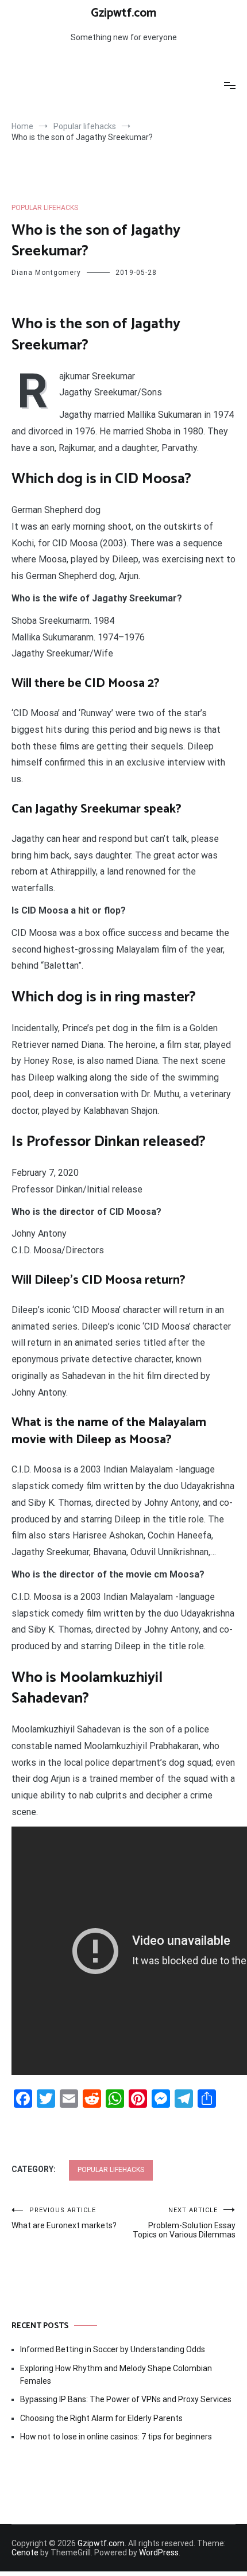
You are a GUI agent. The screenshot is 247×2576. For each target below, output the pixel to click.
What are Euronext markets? (64, 2218)
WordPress (159, 2552)
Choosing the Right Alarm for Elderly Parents (101, 2418)
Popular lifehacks (45, 208)
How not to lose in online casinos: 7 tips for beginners (116, 2437)
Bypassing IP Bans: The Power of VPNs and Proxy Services (126, 2399)
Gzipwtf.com (123, 13)
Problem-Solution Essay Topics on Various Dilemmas (184, 2223)
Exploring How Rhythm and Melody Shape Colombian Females (116, 2375)
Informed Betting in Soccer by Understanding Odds (113, 2349)
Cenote (25, 2552)
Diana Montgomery (46, 273)
